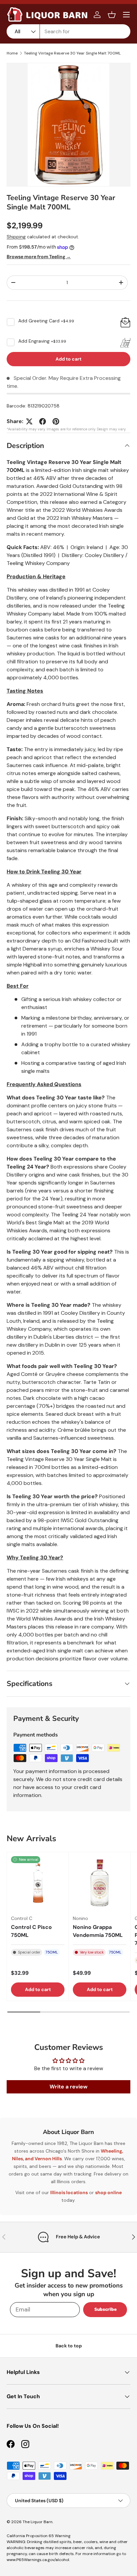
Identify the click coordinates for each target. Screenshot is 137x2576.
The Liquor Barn (38, 2522)
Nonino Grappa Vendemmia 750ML (98, 1931)
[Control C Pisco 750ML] (38, 1883)
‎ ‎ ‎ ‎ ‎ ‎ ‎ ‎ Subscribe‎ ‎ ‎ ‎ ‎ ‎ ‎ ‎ (105, 2309)
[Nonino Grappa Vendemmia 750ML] (100, 1883)
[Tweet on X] (29, 421)
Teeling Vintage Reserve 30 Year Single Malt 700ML (72, 53)
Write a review (68, 2087)
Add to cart (68, 359)
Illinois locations (69, 2192)
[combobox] (68, 31)
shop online (108, 2192)
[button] (112, 15)
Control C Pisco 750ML (31, 1931)
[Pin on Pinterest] (56, 421)
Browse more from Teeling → (39, 257)
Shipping (16, 237)
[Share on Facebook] (43, 421)
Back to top (69, 2346)
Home (12, 53)
